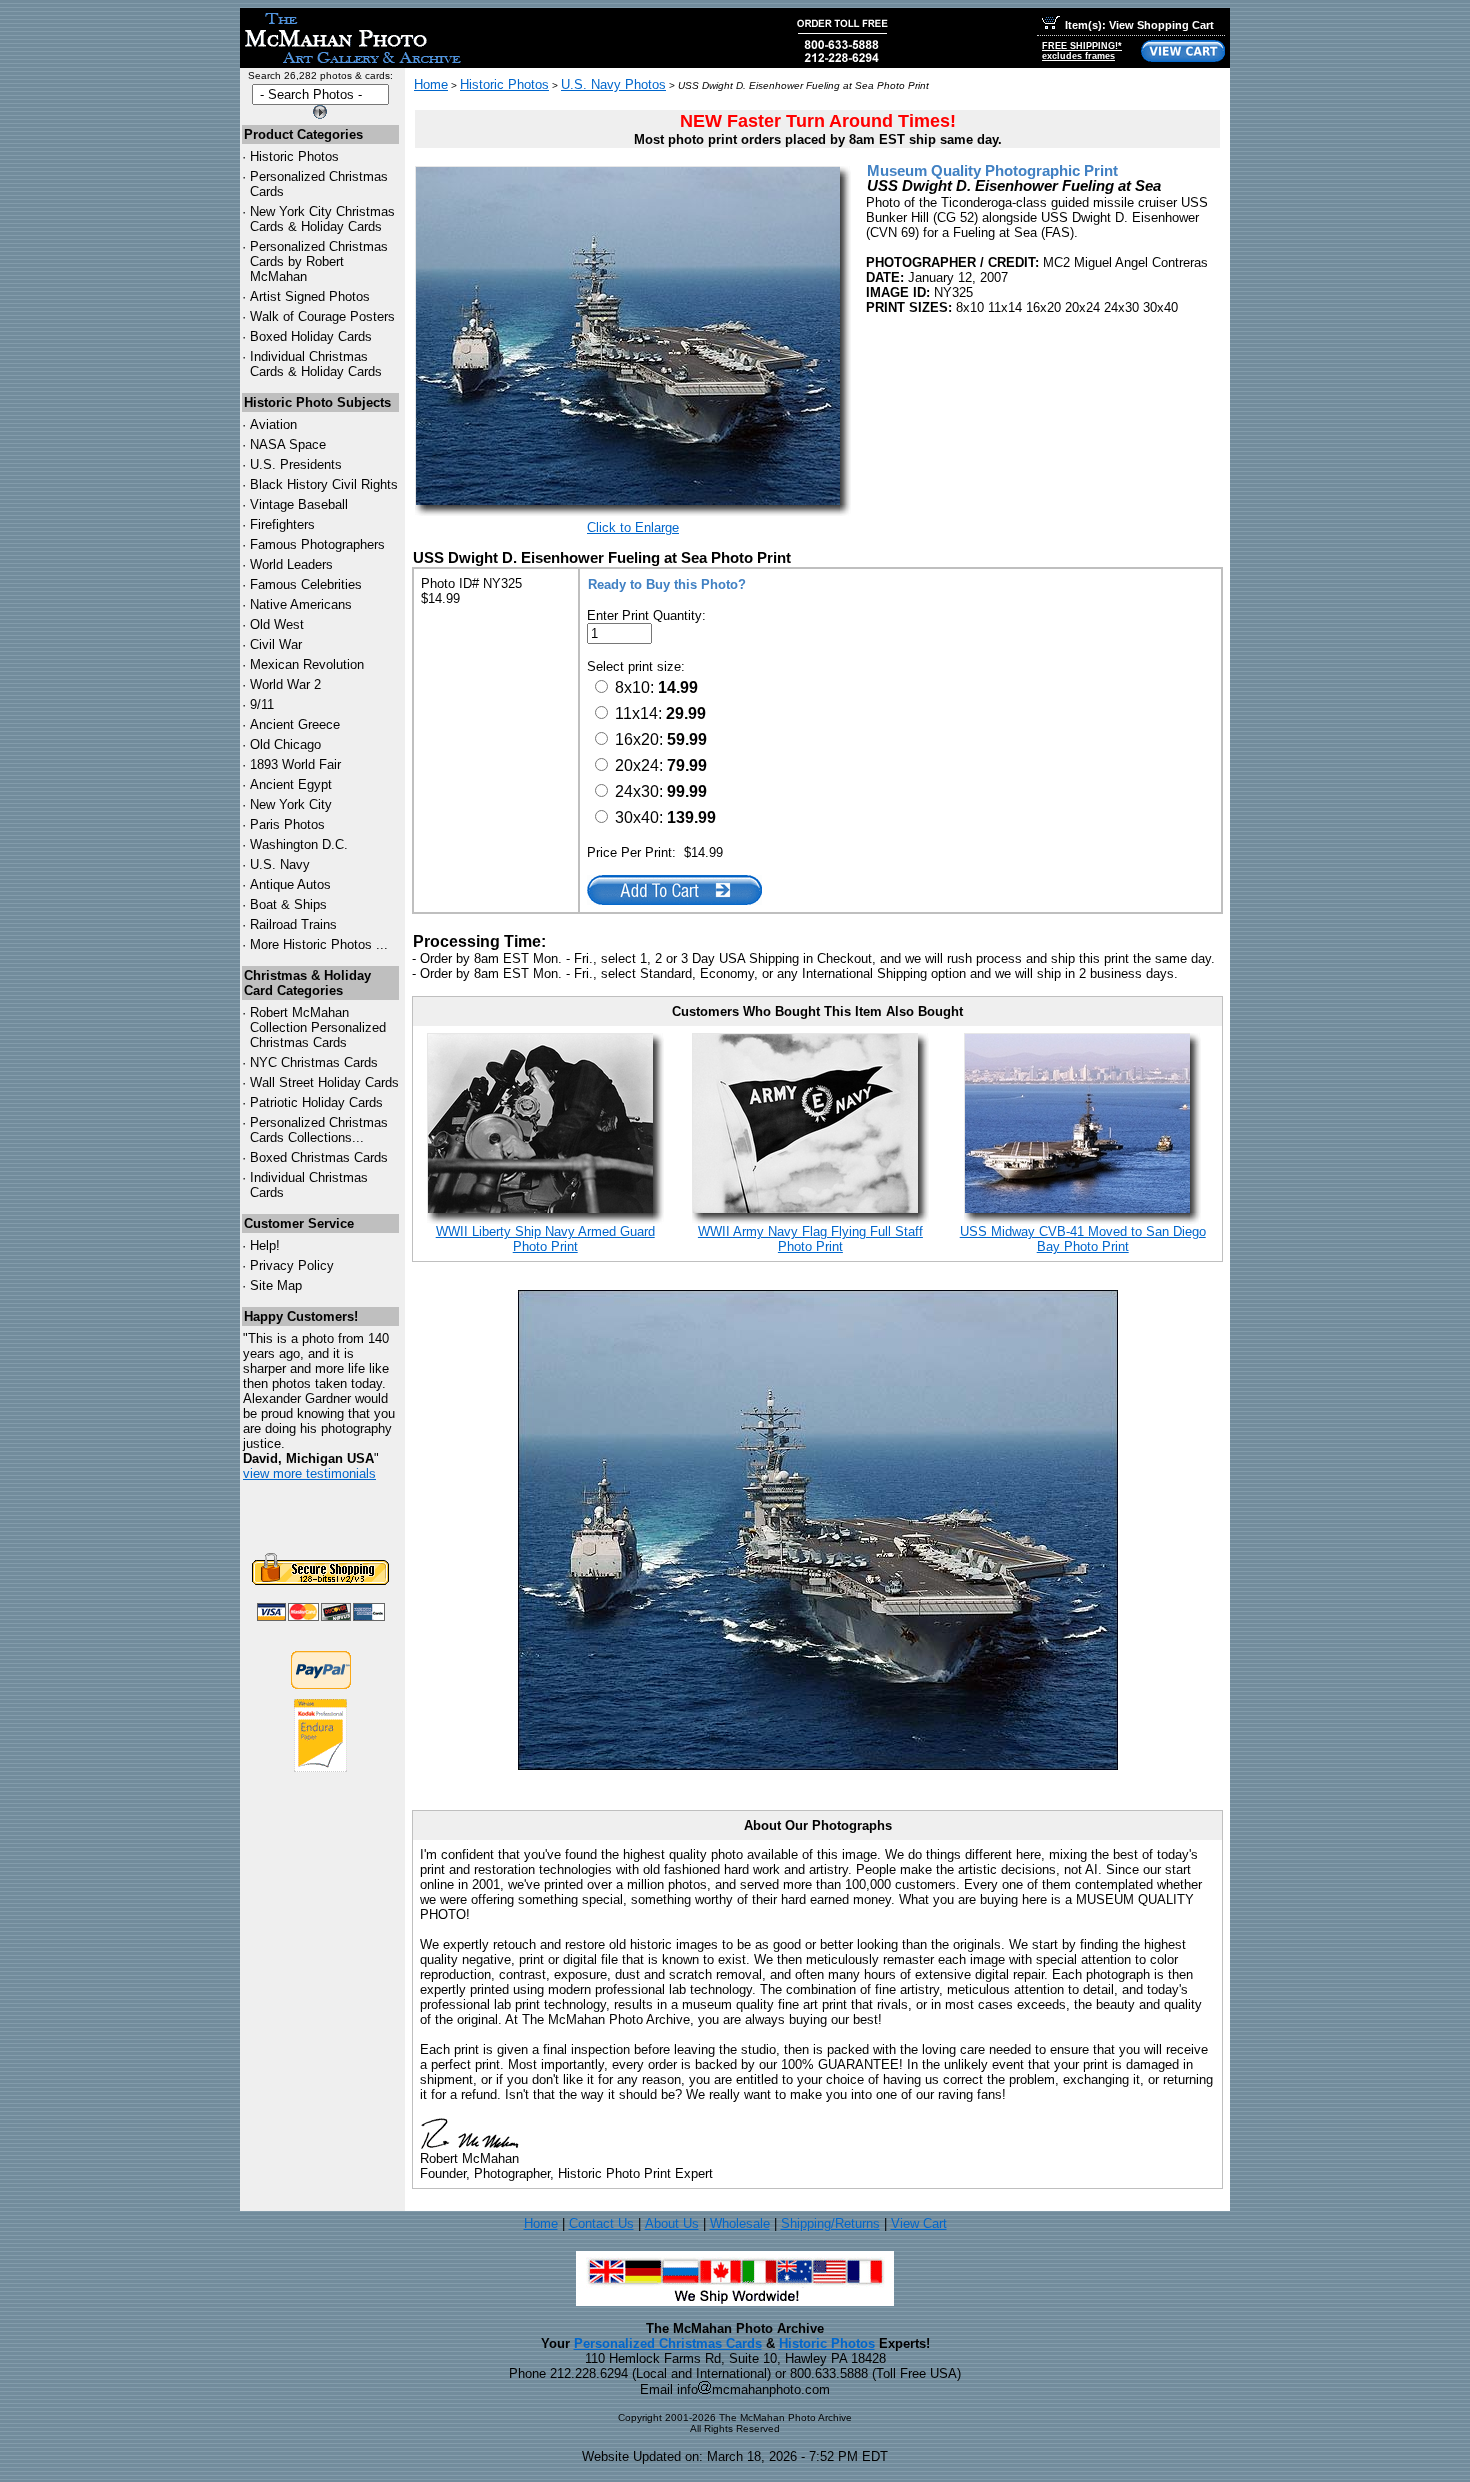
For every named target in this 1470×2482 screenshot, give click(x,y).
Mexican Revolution (307, 664)
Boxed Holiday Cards (311, 336)
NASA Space (288, 444)
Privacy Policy (292, 1265)
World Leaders (291, 564)
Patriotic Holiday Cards (316, 1102)
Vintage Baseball (299, 504)
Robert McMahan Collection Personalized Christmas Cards (318, 1027)
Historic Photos (294, 156)
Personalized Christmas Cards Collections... (319, 1130)
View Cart (919, 2223)
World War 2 (285, 684)
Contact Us (601, 2223)
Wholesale (740, 2223)
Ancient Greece (295, 724)
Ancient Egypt (291, 784)
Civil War (276, 644)
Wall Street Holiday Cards (324, 1082)
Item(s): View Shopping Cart (1139, 25)
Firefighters (282, 524)
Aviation (273, 424)
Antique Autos (290, 884)
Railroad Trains (293, 924)
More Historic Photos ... (319, 944)
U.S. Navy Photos (613, 84)
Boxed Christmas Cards (319, 1157)
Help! (265, 1245)
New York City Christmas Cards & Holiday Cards (322, 219)
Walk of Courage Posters (322, 316)
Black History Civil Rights (324, 484)
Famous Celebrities (306, 584)
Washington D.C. (299, 844)
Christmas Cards (314, 1062)
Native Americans (301, 604)
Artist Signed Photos (310, 296)
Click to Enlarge (633, 527)
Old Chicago (285, 744)
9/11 (262, 704)
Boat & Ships (288, 904)
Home (431, 84)
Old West (277, 624)
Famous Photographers (317, 544)
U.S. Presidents (296, 464)
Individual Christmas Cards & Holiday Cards (316, 364)
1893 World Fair (295, 764)
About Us (672, 2223)
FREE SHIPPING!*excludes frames (1082, 51)
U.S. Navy (280, 864)
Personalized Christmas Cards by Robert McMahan (319, 261)
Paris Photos (287, 824)
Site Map (276, 1285)
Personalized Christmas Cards (668, 2343)
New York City (291, 804)
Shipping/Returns (830, 2223)
